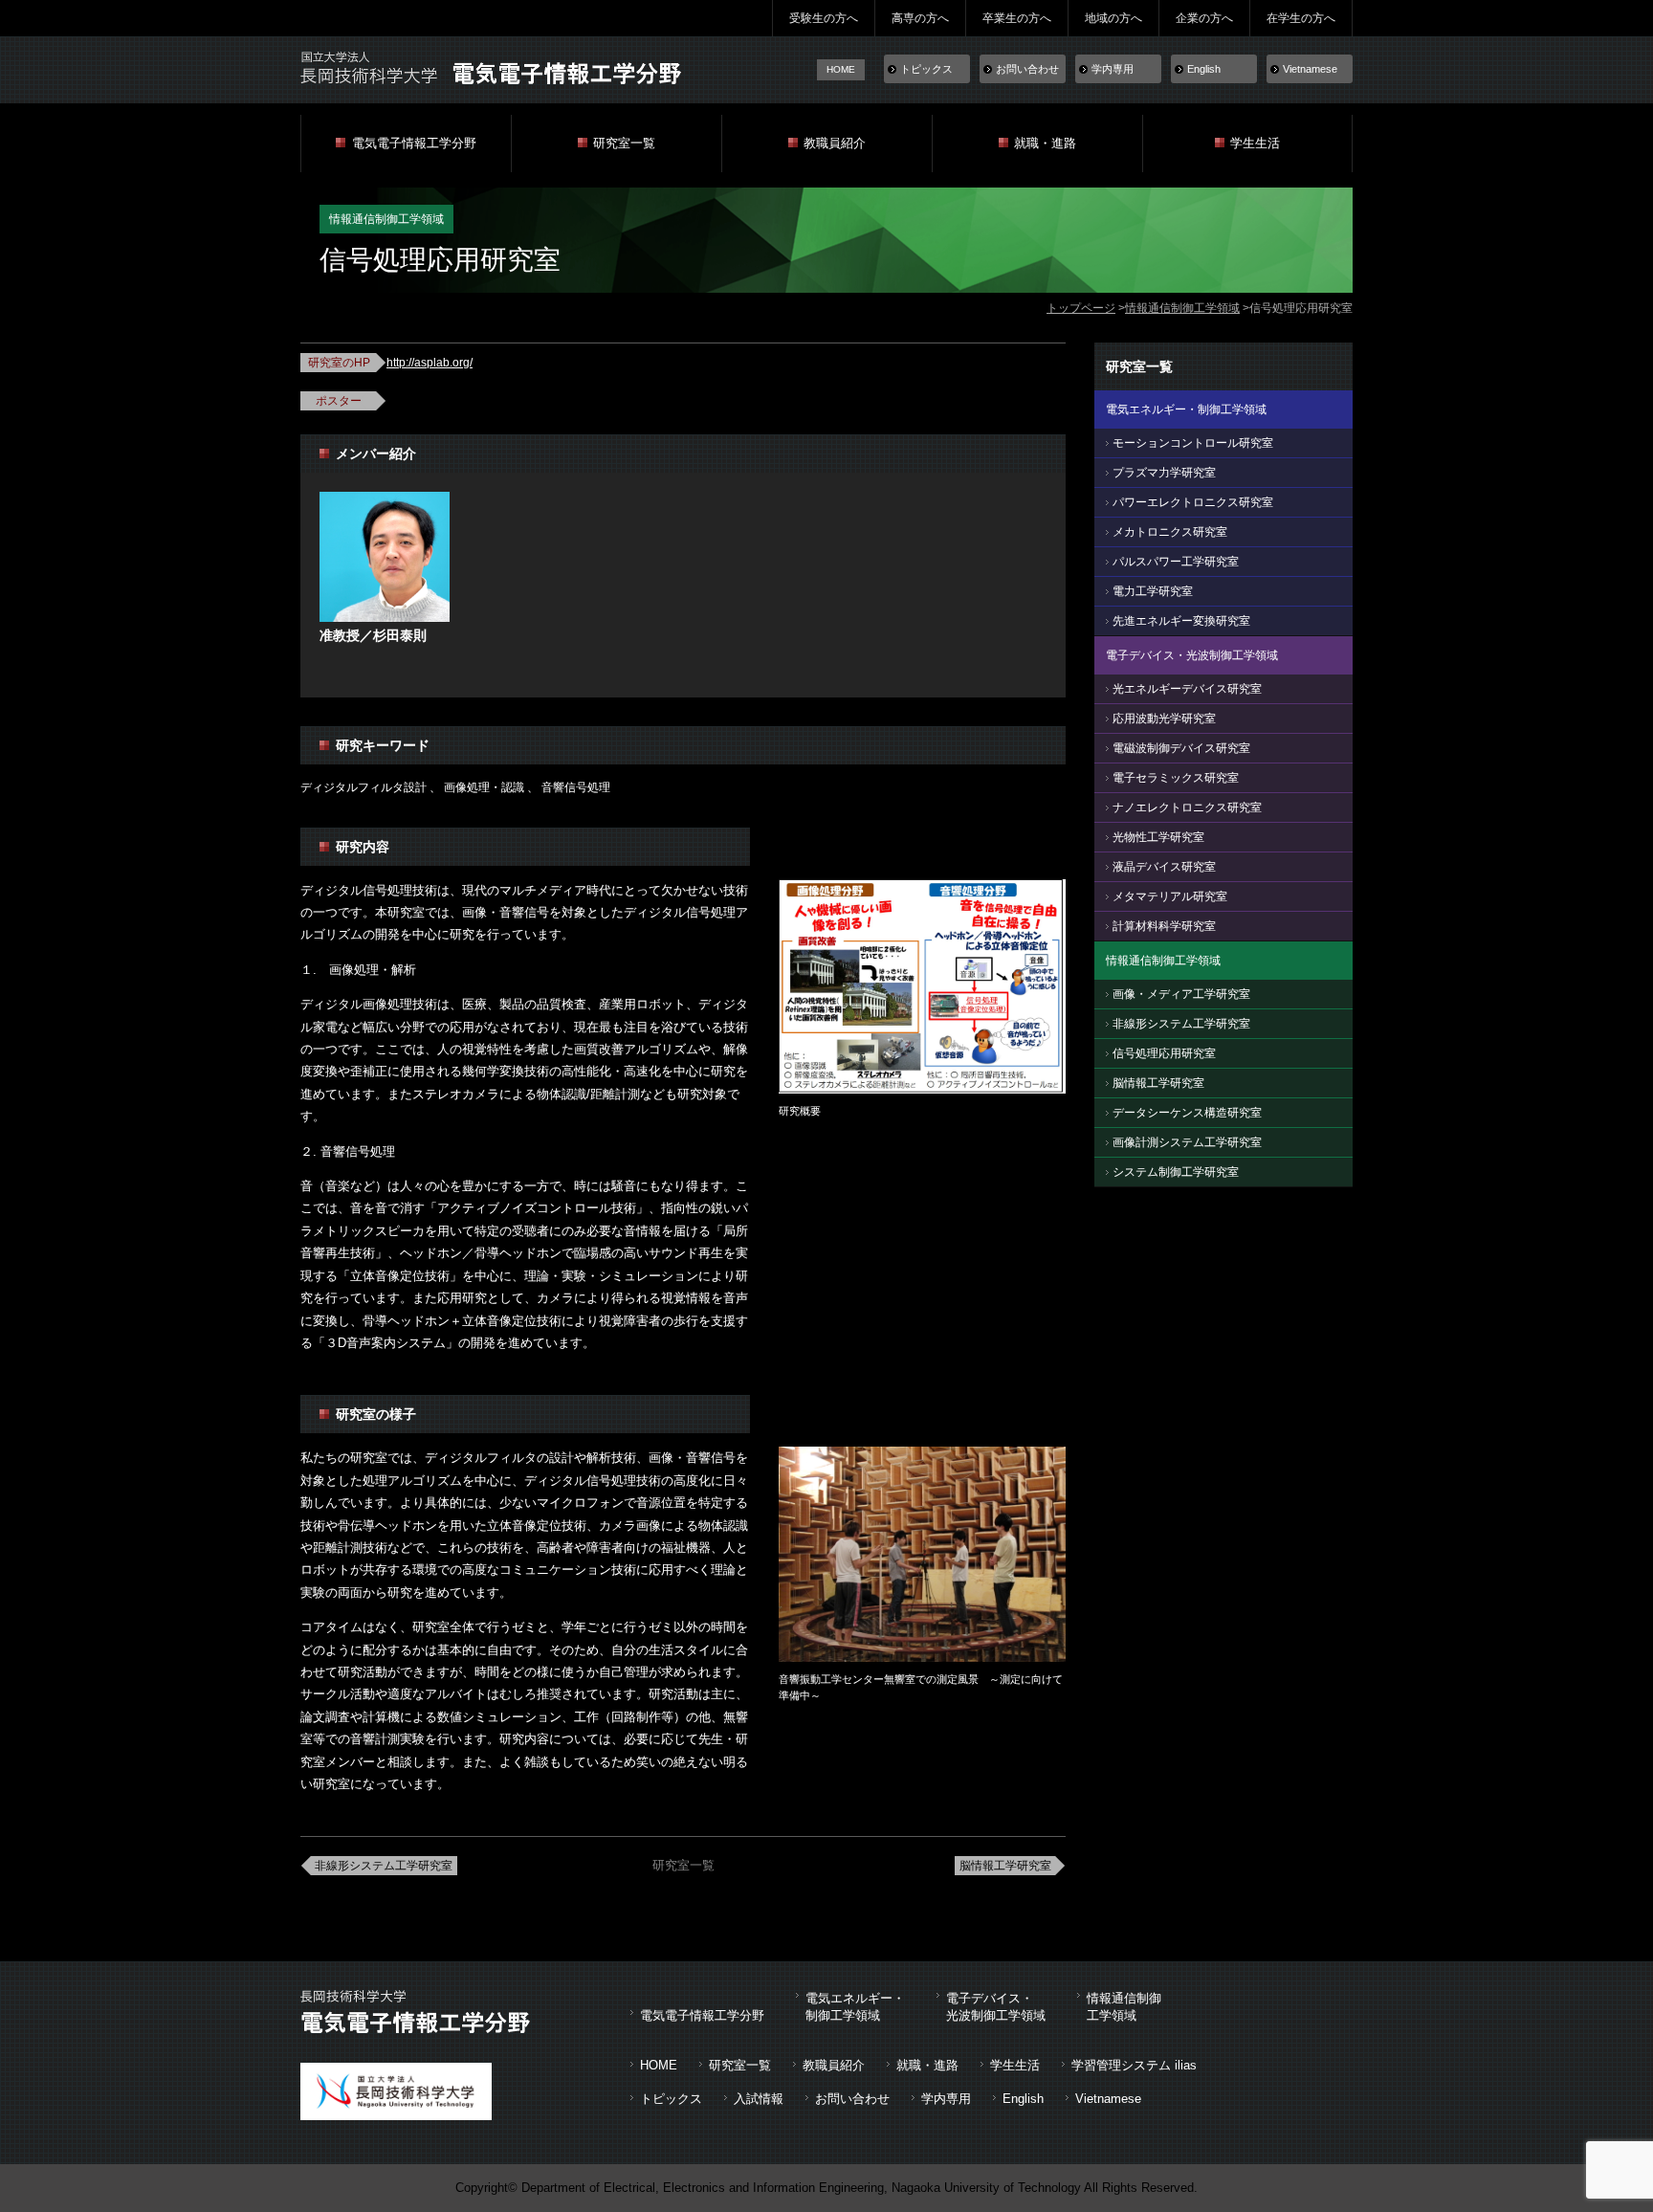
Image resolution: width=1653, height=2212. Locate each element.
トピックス (926, 69)
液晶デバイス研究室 (1164, 867)
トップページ (1081, 308)
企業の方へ (1204, 18)
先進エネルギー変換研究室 (1181, 621)
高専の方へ (920, 18)
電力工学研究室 (1153, 591)
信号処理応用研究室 (1164, 1053)
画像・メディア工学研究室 (1181, 994)
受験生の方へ (824, 18)
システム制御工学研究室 (1176, 1172)
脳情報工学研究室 (1005, 1866)
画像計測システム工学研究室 (1187, 1142)
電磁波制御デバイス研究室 (1181, 748)
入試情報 (759, 2099)
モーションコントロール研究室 (1193, 443)
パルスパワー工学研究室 (1176, 562)
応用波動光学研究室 (1164, 719)
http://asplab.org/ (430, 363)
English (1204, 69)
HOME (841, 69)
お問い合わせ (1027, 69)
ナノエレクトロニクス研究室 (1187, 807)
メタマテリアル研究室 (1170, 896)
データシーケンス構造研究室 (1187, 1113)
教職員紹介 (835, 143)
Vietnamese (1310, 69)
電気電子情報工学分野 (414, 143)
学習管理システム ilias (1134, 2065)
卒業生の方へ (1017, 18)
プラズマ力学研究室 (1164, 473)
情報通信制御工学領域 (1182, 308)
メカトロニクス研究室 (1170, 532)
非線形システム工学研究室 (384, 1866)
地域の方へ (1113, 18)
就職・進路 (1045, 143)
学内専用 (1113, 69)
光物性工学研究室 (1158, 837)
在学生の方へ (1301, 18)
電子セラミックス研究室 (1176, 778)
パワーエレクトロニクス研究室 (1193, 502)
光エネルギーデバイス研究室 (1187, 689)
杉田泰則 (400, 635)
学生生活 (1255, 143)
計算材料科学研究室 (1164, 926)
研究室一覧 (624, 143)
